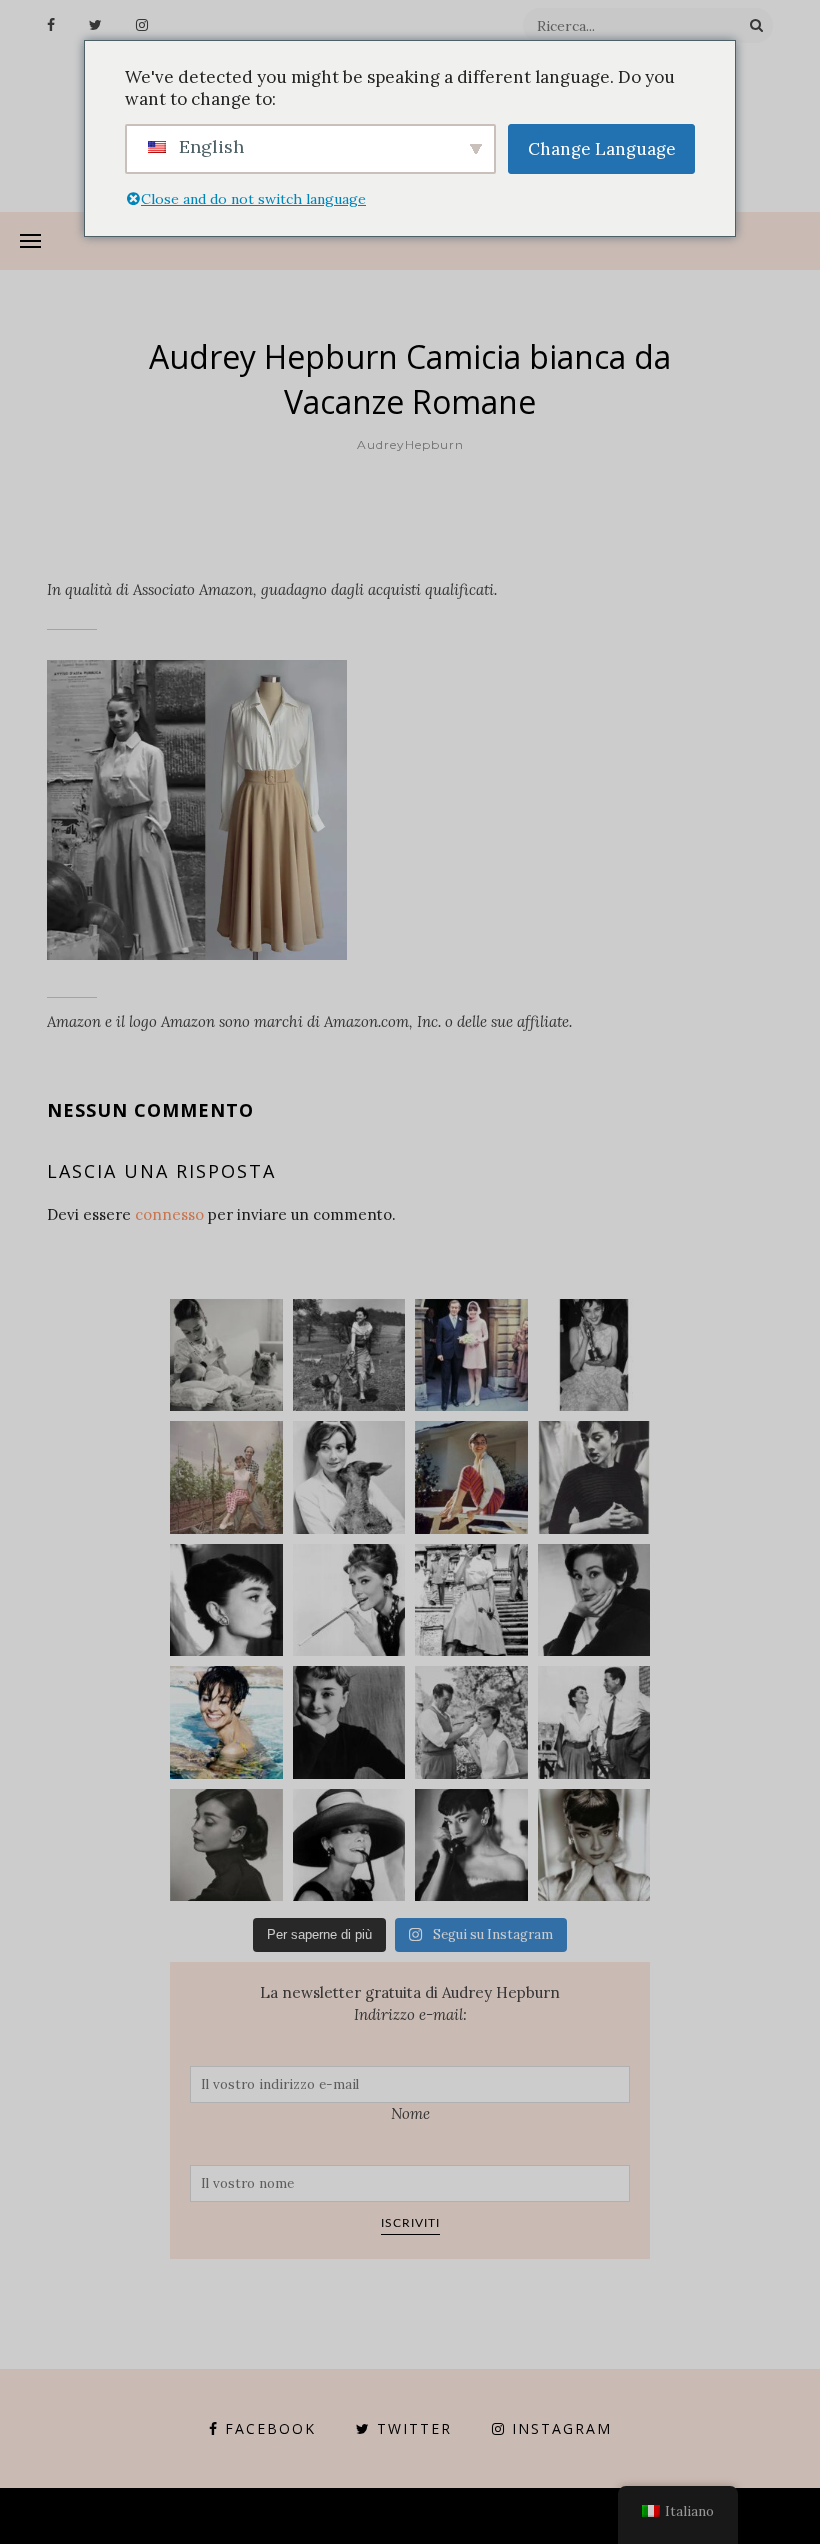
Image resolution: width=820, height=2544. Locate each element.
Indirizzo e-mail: (410, 2014)
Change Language (602, 149)
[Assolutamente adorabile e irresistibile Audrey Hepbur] (349, 1845)
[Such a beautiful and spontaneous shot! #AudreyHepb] (594, 1477)
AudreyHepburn (410, 444)
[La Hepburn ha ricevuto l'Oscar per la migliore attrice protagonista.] (594, 1355)
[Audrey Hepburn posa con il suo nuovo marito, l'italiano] (471, 1355)
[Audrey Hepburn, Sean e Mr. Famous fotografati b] (226, 1355)
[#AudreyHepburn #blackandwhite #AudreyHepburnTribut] (226, 1600)
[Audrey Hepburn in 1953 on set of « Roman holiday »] (594, 1722)
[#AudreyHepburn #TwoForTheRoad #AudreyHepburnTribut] (226, 1722)
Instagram (562, 2428)
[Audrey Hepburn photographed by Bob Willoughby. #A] (471, 1845)
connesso (169, 1214)
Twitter (414, 2428)
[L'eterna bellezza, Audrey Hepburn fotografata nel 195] (471, 1477)
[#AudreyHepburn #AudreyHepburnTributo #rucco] (471, 1722)
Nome (410, 2113)
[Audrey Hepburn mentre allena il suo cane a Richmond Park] (349, 1355)
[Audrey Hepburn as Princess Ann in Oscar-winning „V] (471, 1600)
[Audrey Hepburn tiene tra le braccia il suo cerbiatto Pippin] (349, 1477)
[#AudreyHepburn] (594, 1600)
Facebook (270, 2428)
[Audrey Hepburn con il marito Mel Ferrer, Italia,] (226, 1477)
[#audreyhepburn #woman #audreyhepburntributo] (226, 1845)
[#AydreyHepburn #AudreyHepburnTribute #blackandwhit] (594, 1845)
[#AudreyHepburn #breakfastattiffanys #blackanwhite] (349, 1600)
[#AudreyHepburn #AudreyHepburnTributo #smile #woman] (349, 1722)
